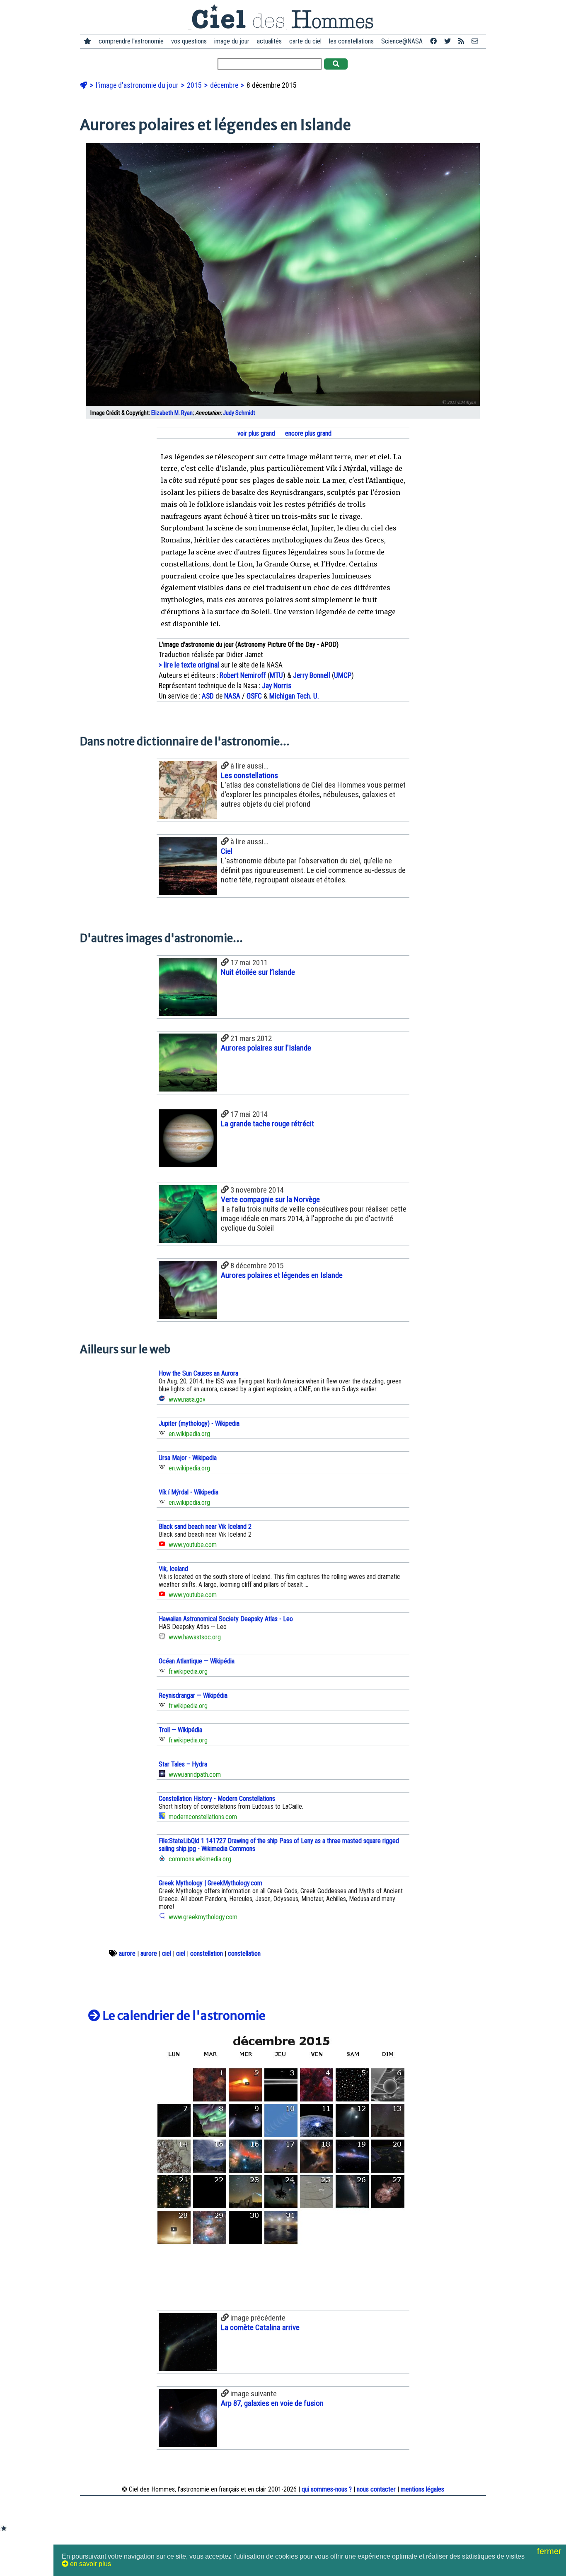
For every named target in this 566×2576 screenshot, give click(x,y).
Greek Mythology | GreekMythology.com (210, 1883)
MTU (276, 675)
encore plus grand (307, 433)
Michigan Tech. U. (294, 696)
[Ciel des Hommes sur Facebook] (433, 41)
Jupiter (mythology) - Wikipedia (199, 1423)
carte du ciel (305, 41)
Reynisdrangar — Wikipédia (193, 1695)
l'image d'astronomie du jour (138, 85)
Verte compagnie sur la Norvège (270, 1199)
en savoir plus (90, 2564)
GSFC (254, 696)
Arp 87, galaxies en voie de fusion (272, 2403)
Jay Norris (277, 686)
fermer (550, 2551)
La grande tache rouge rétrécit (267, 1124)
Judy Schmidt (239, 413)
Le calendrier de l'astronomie (183, 2016)
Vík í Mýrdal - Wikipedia (189, 1492)
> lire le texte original (189, 665)
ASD (208, 696)
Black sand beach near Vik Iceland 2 (205, 1527)
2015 (195, 85)
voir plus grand (255, 433)
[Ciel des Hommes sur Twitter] (447, 41)
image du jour (232, 41)
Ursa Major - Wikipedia (188, 1458)
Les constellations (249, 775)
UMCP (343, 675)
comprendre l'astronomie (131, 41)
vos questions (189, 41)
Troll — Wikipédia (180, 1730)
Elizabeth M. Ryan (172, 413)
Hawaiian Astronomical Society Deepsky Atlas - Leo (226, 1619)
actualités (269, 41)
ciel (167, 1953)
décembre (225, 85)
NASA (232, 696)
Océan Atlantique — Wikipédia (197, 1661)
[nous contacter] (475, 41)
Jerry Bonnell (312, 675)
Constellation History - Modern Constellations (217, 1799)
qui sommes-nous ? (327, 2489)
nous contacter (376, 2489)
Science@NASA (402, 41)
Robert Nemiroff (243, 675)
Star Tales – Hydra (183, 1764)
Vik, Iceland (173, 1569)
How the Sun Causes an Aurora (198, 1373)
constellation (207, 1953)
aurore (127, 1953)
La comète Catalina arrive (260, 2327)
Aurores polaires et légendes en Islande (282, 1275)
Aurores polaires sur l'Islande (266, 1048)
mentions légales (422, 2489)
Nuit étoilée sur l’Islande (258, 972)
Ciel (227, 851)
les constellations (351, 41)
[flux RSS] (461, 41)
